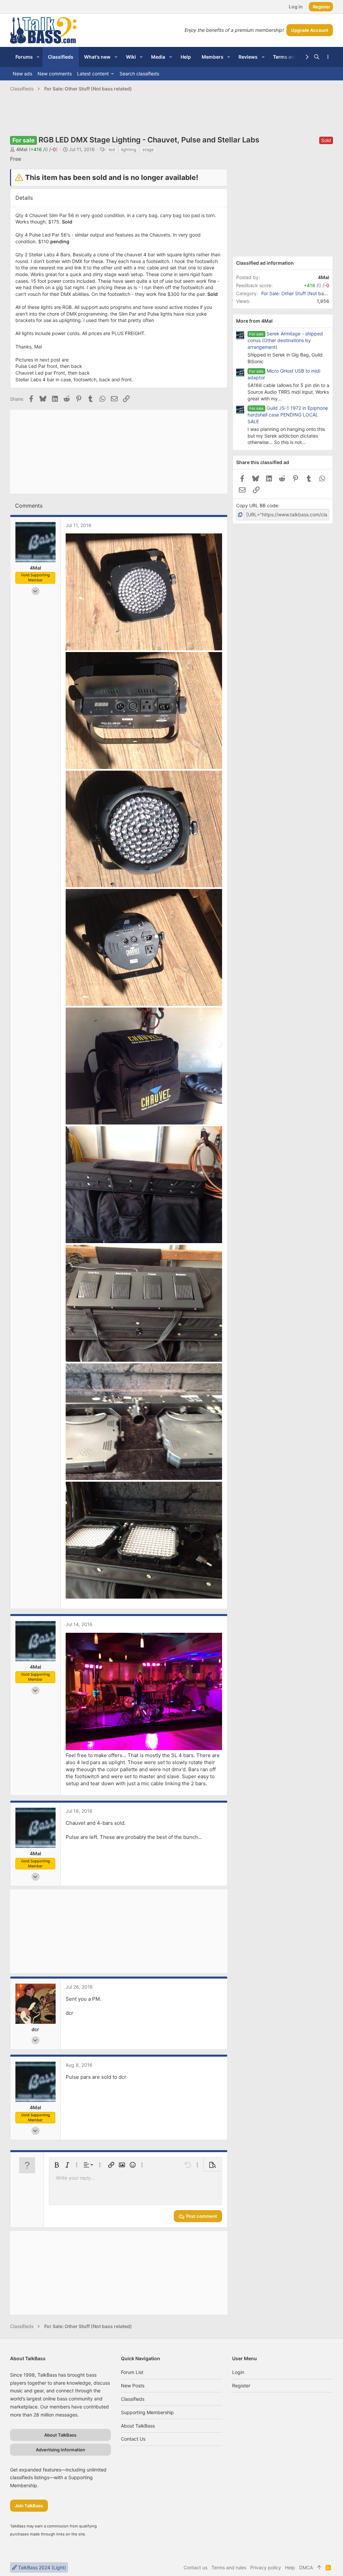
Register (241, 2386)
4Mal (22, 149)
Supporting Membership (147, 2412)
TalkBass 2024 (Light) (41, 2567)
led (112, 149)
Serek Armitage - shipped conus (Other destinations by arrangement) (285, 340)
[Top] (319, 2568)
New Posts (133, 2386)
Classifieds (133, 2399)
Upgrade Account (310, 30)
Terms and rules (229, 2567)
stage (148, 149)
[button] (38, 57)
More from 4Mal (254, 321)
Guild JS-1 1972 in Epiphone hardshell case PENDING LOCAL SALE (288, 415)
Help (290, 2567)
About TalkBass (138, 2426)
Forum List (132, 2372)
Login (238, 2372)
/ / (43, 149)
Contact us (133, 2439)
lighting (129, 149)
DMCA (306, 2567)
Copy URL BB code (257, 505)
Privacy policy (266, 2567)
